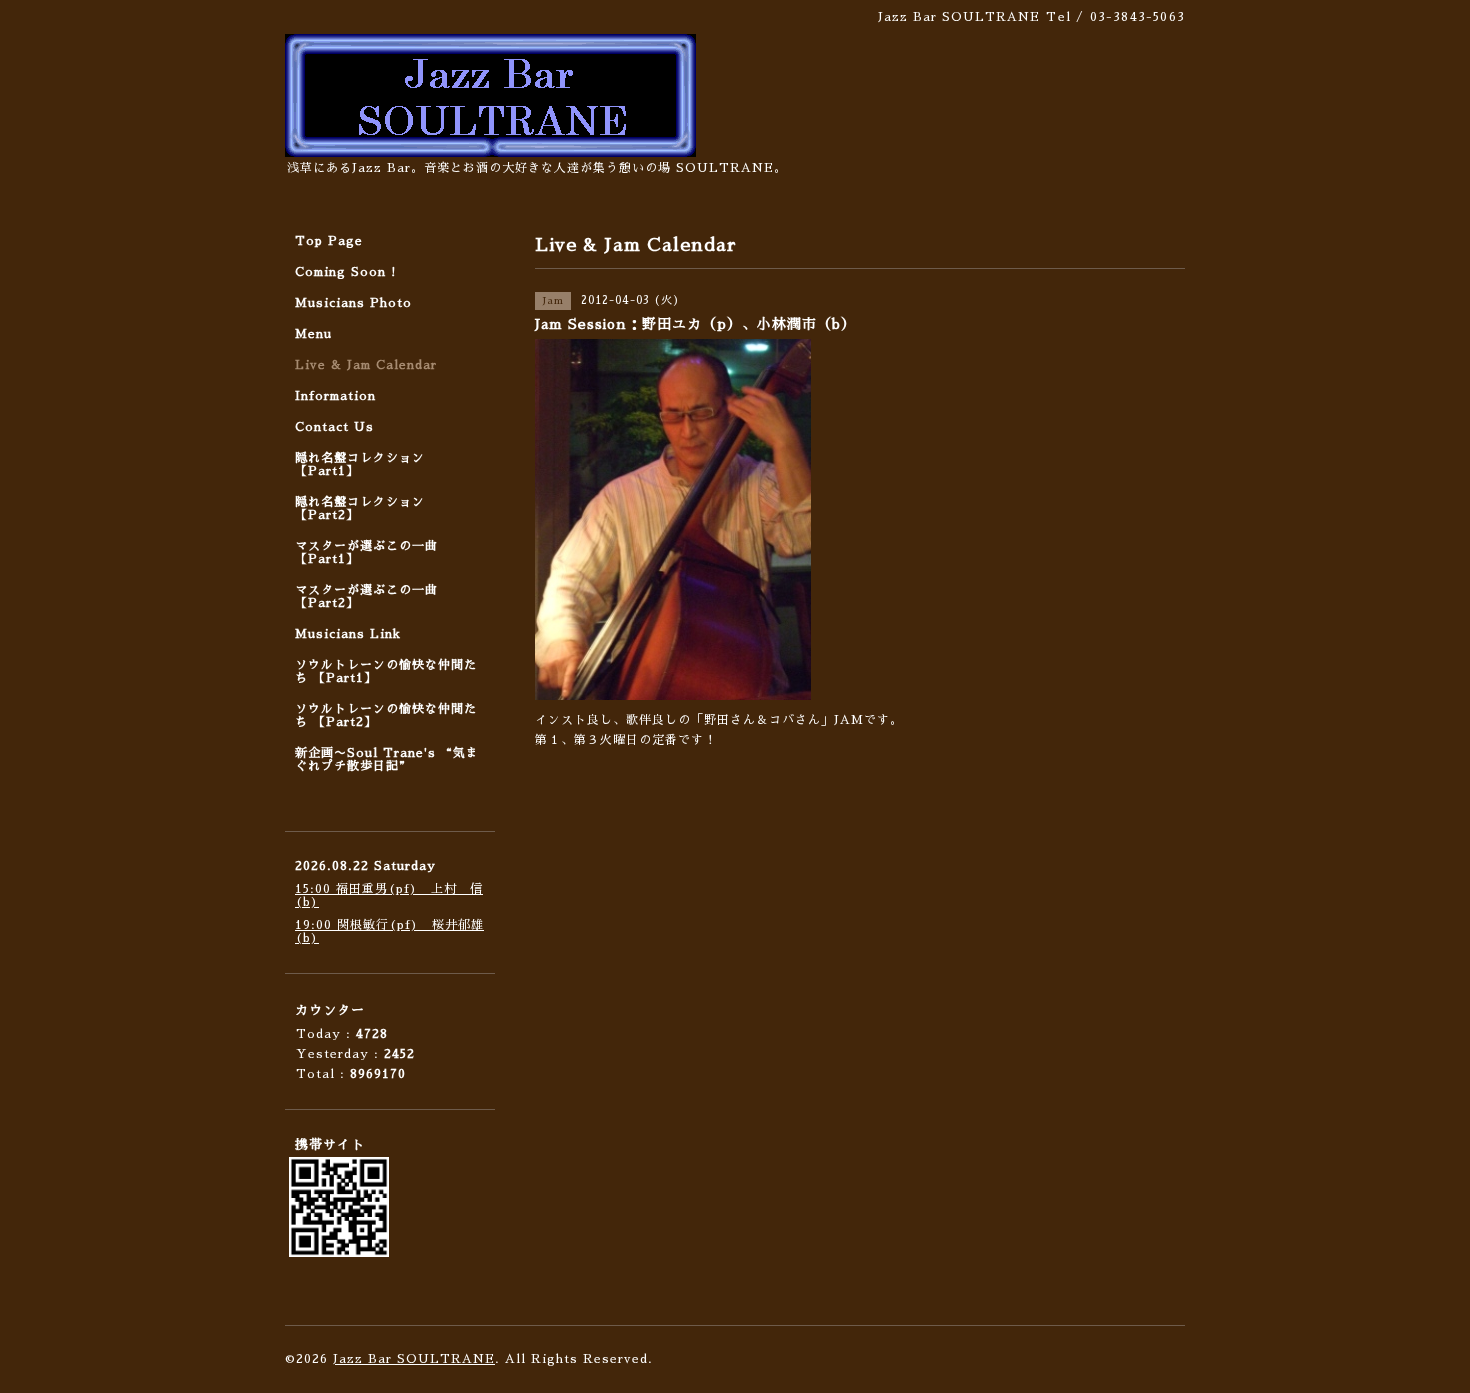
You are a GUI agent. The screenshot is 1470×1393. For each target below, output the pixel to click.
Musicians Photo (353, 303)
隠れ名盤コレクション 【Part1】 (360, 464)
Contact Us (334, 427)
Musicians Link (348, 634)
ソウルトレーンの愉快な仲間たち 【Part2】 (386, 715)
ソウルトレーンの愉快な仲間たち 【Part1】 (386, 671)
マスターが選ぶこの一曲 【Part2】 (366, 596)
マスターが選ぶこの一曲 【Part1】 (366, 552)
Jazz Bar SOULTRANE (414, 1359)
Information (335, 396)
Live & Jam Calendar (366, 365)
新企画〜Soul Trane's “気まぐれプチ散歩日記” (387, 759)
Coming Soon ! (346, 272)
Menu (313, 334)
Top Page (329, 241)
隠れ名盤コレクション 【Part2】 (360, 508)
